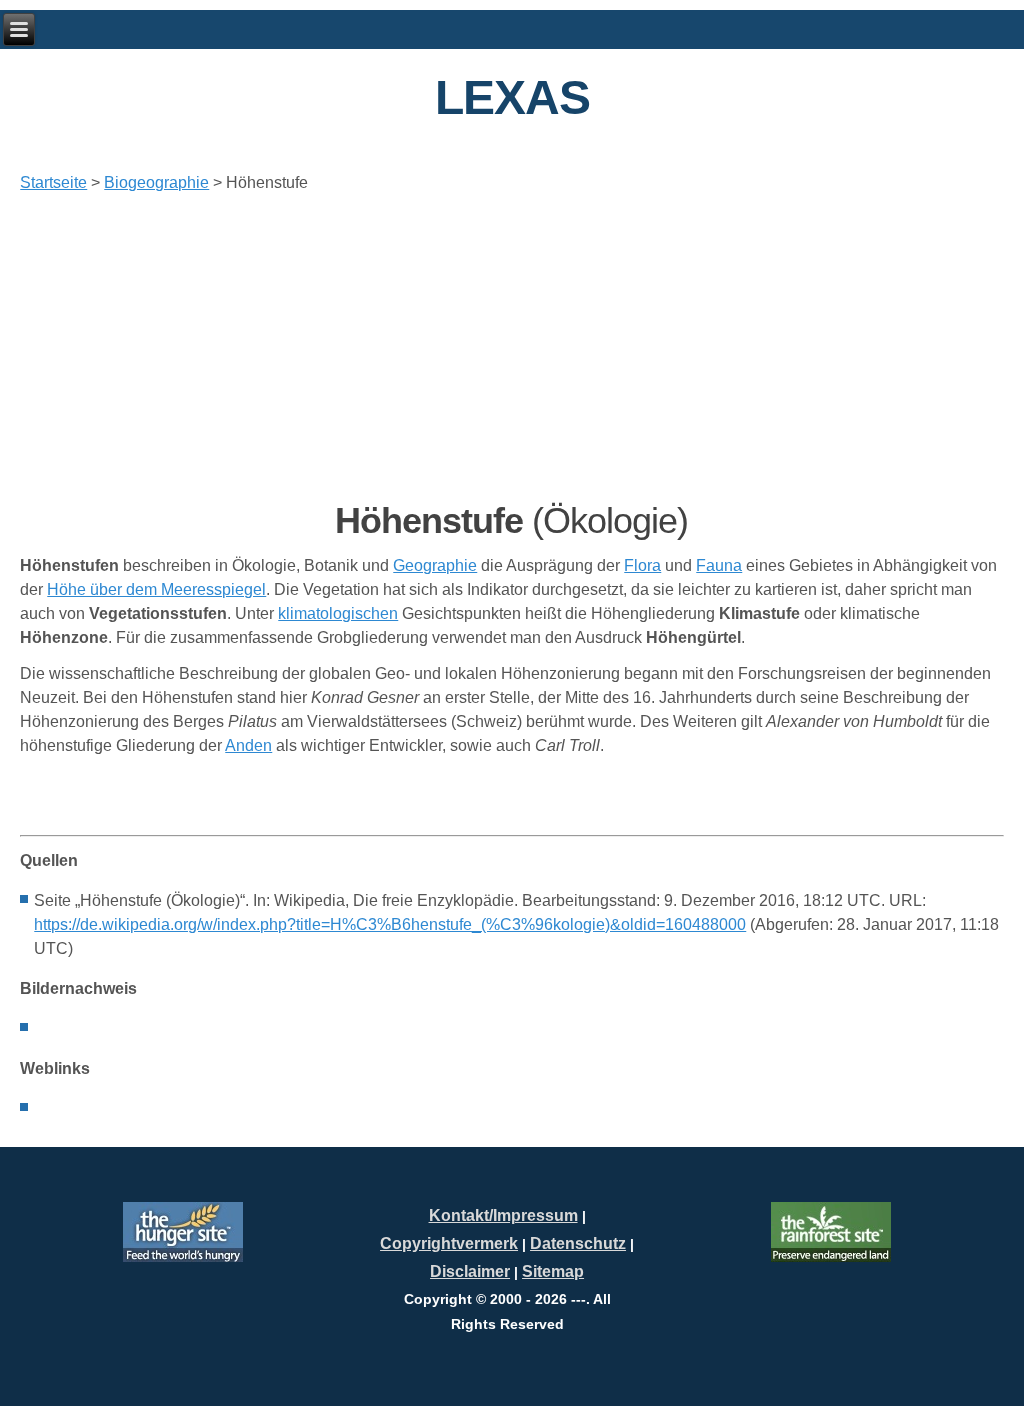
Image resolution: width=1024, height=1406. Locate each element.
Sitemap (553, 1271)
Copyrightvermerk (449, 1243)
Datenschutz (578, 1243)
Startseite (53, 182)
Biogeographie (156, 182)
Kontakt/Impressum (503, 1215)
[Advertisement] (511, 347)
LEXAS (512, 97)
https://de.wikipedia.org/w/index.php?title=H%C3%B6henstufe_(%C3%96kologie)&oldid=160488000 (390, 924)
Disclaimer (470, 1271)
